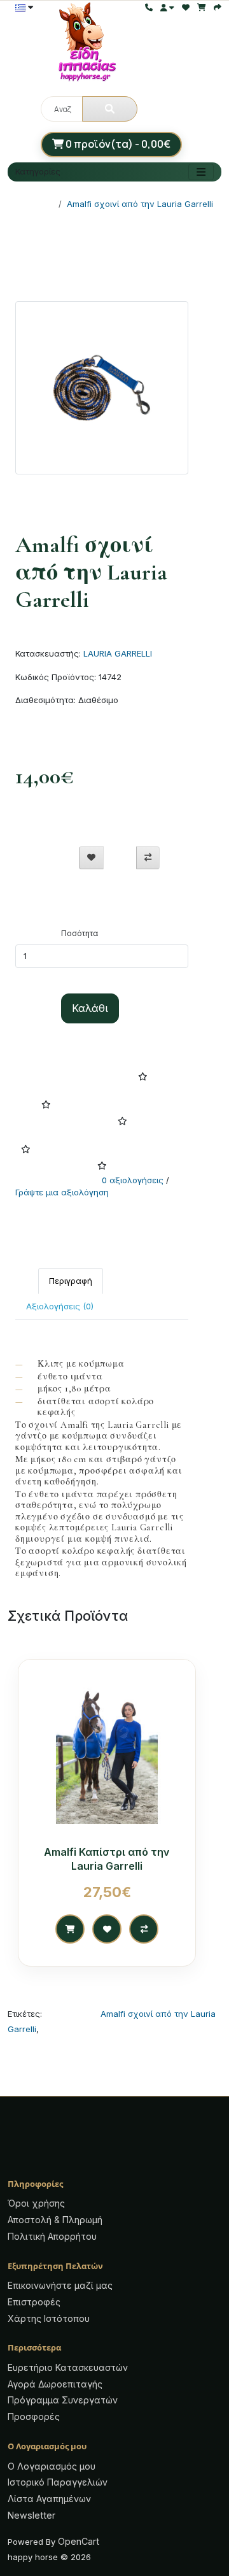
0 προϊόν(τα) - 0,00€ (117, 144)
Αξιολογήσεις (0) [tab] (60, 1306)
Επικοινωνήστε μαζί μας (60, 2285)
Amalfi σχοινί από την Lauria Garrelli (140, 204)
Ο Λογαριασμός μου (52, 2466)
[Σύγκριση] (148, 858)
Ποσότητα (80, 933)
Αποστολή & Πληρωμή (55, 2220)
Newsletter (31, 2515)
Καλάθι (90, 1008)
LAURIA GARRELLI (118, 653)
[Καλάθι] (70, 1929)
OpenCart (79, 2541)
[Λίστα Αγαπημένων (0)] (186, 7)
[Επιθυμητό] (91, 858)
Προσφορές (34, 2416)
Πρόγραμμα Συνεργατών (63, 2400)
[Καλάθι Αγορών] (202, 7)
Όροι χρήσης (36, 2203)
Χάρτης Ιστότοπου (49, 2318)
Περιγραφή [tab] (71, 1281)
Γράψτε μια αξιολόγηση (62, 1192)
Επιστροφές (34, 2302)
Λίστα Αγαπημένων (49, 2499)
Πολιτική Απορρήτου (52, 2236)
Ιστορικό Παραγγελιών (58, 2482)
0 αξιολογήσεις (133, 1180)
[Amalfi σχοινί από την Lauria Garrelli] (102, 392)
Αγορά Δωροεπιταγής (55, 2384)
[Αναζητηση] (110, 109)
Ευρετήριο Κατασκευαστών (68, 2367)
